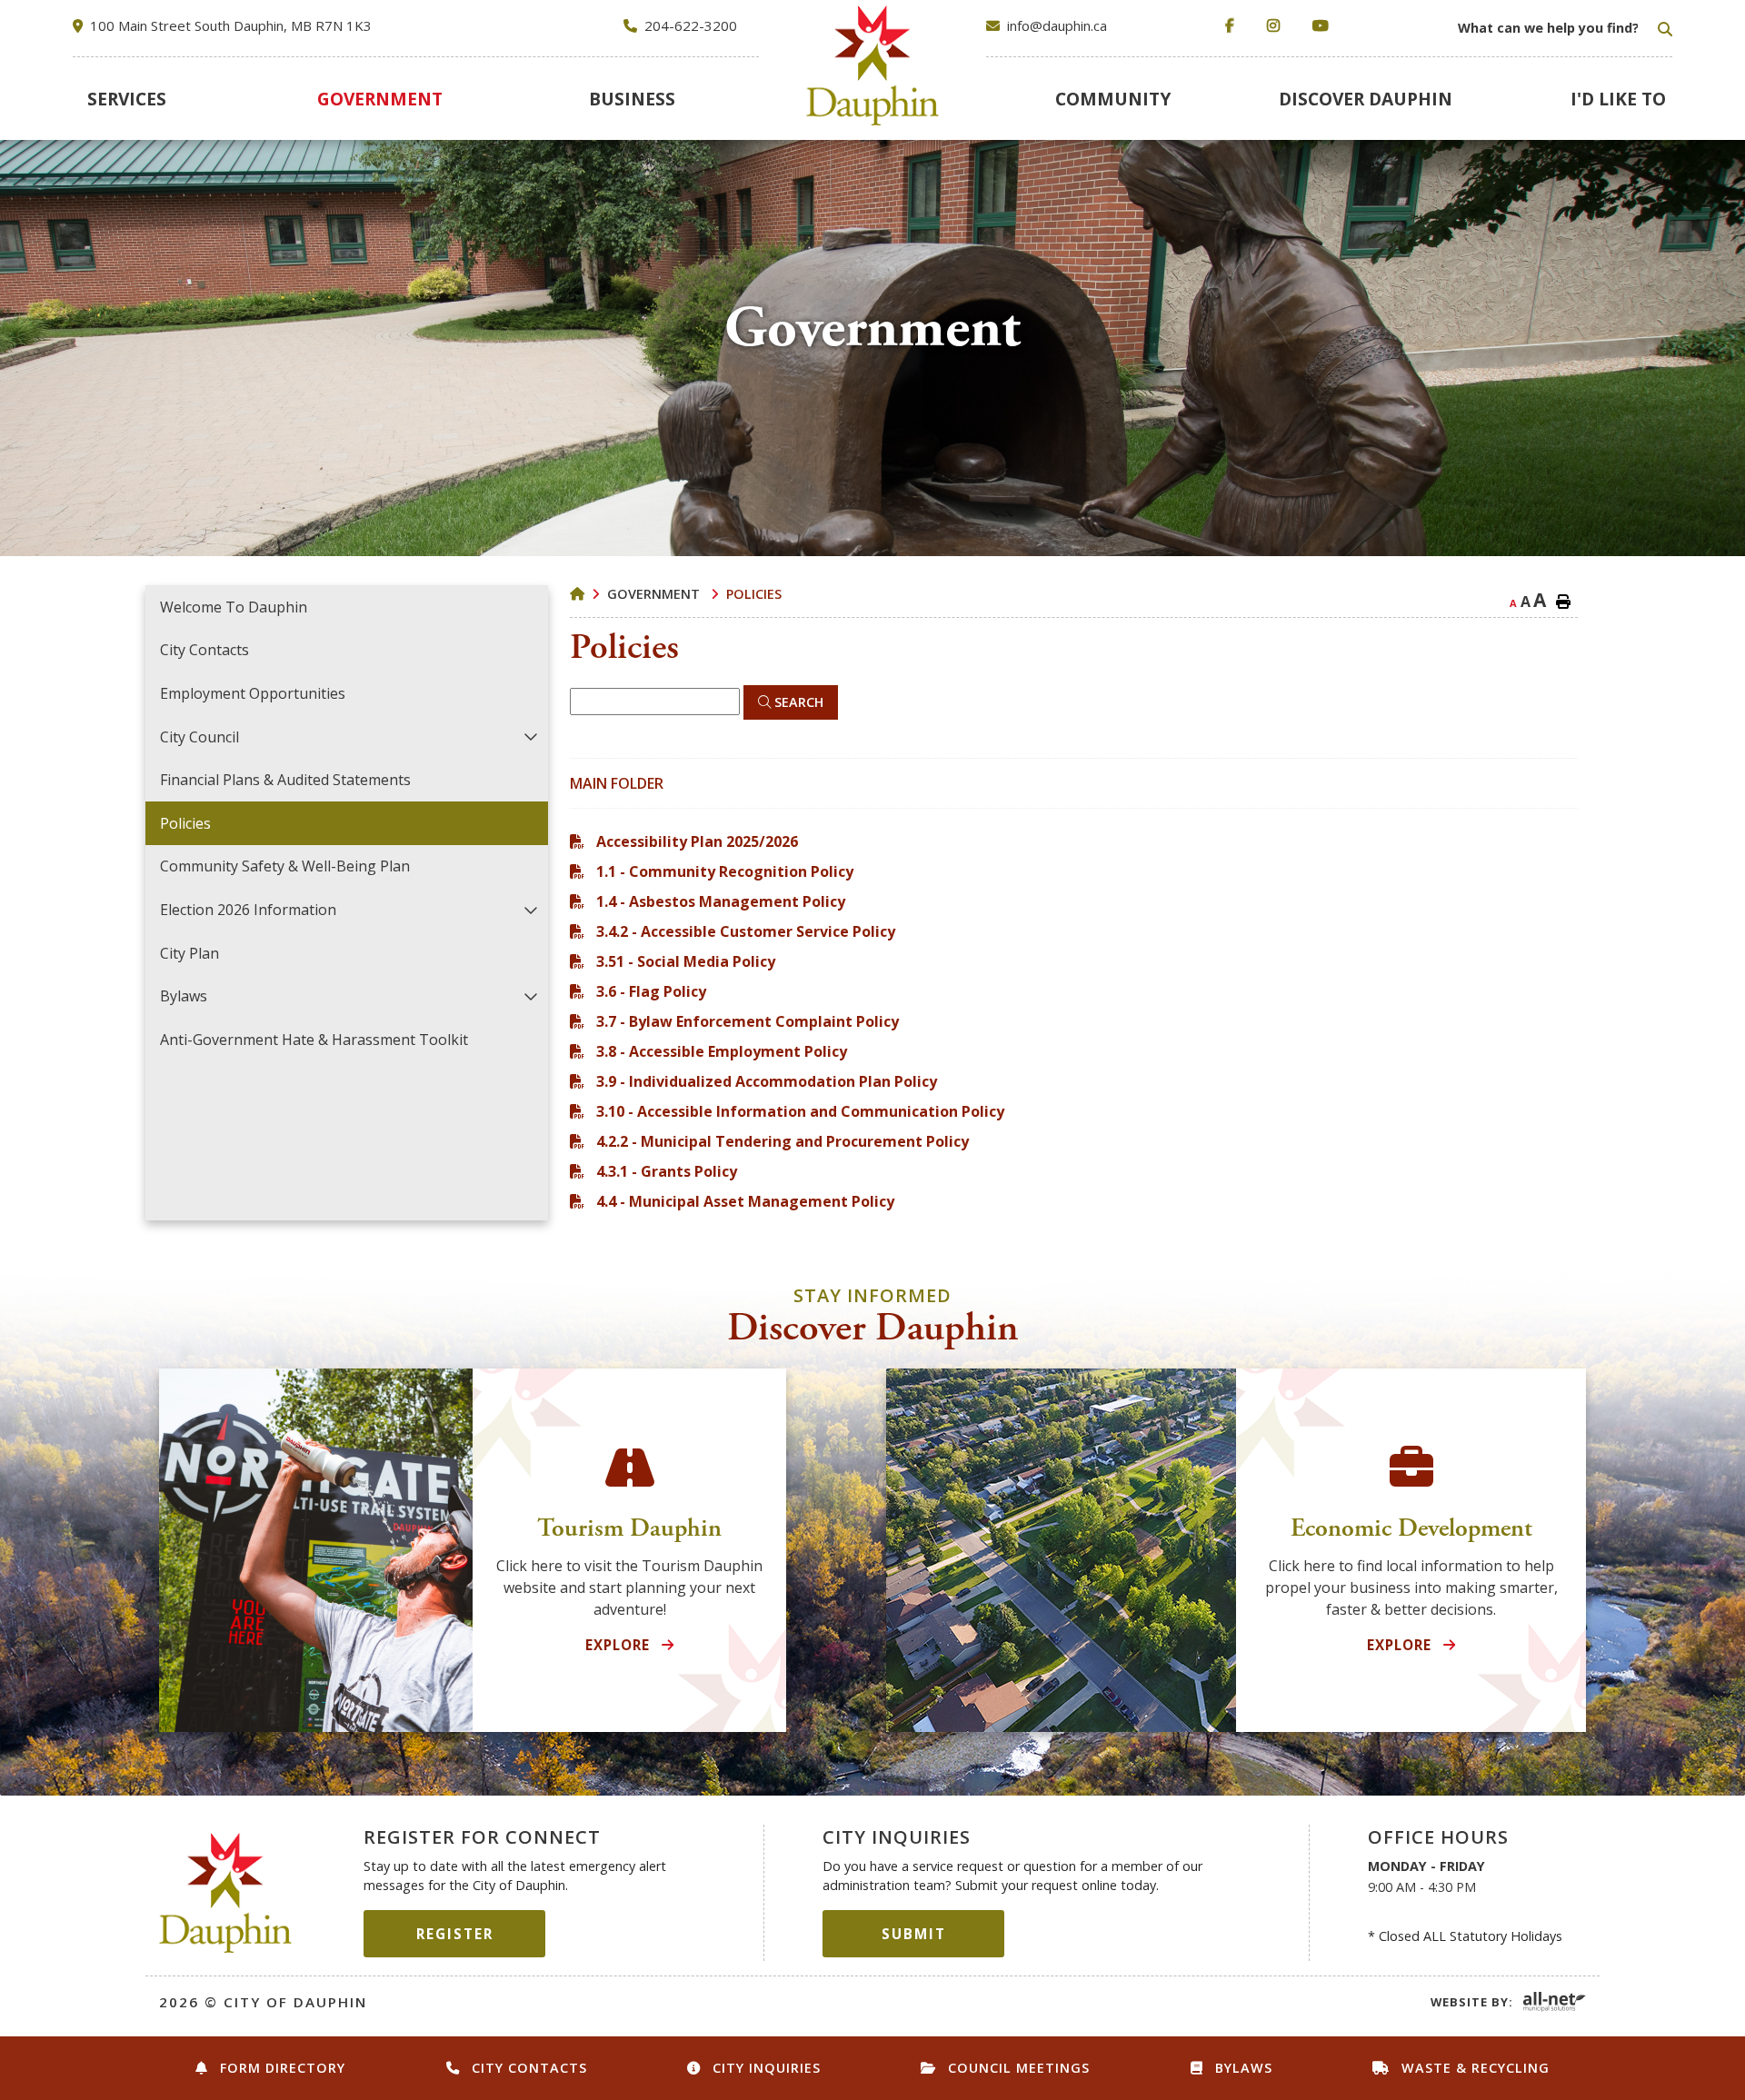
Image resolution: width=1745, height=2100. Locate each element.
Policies (754, 594)
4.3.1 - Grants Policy (667, 1171)
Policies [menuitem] (185, 823)
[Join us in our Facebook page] (1233, 26)
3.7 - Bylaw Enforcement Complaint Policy (748, 1021)
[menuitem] (126, 99)
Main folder (617, 783)
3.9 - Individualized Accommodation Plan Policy (767, 1081)
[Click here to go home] (588, 594)
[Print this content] (1563, 602)
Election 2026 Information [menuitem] (248, 910)
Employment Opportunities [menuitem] (253, 693)
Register (455, 1934)
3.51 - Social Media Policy (686, 961)
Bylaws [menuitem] (184, 996)
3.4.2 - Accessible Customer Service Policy (746, 931)
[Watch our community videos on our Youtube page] (1324, 26)
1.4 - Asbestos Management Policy (721, 901)
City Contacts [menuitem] (204, 650)
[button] (530, 736)
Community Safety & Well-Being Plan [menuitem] (285, 866)
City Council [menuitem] (199, 737)
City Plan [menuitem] (189, 953)
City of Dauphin (226, 1893)
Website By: (1472, 2002)
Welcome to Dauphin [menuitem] (234, 607)
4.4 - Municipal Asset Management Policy (745, 1201)
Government (655, 594)
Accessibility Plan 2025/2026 (697, 841)
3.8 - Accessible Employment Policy (722, 1051)
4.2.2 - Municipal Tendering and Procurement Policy (783, 1141)
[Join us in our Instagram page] (1277, 26)
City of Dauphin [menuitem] (873, 65)
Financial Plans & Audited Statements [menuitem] (285, 780)
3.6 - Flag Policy (651, 991)
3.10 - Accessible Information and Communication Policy (800, 1111)
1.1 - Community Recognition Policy (725, 871)
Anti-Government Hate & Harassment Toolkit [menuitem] (314, 1040)
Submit (914, 1934)
